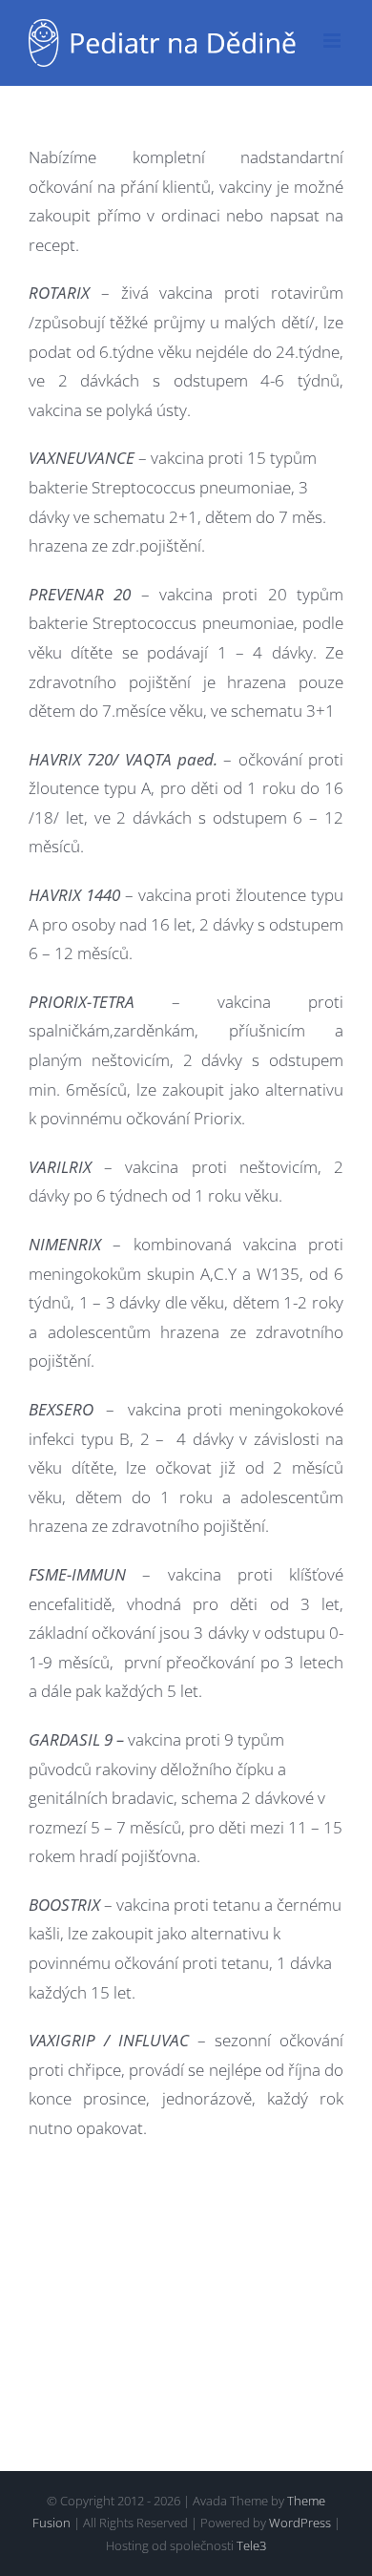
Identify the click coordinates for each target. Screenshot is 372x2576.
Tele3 (251, 2545)
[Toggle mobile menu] (333, 41)
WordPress (300, 2523)
